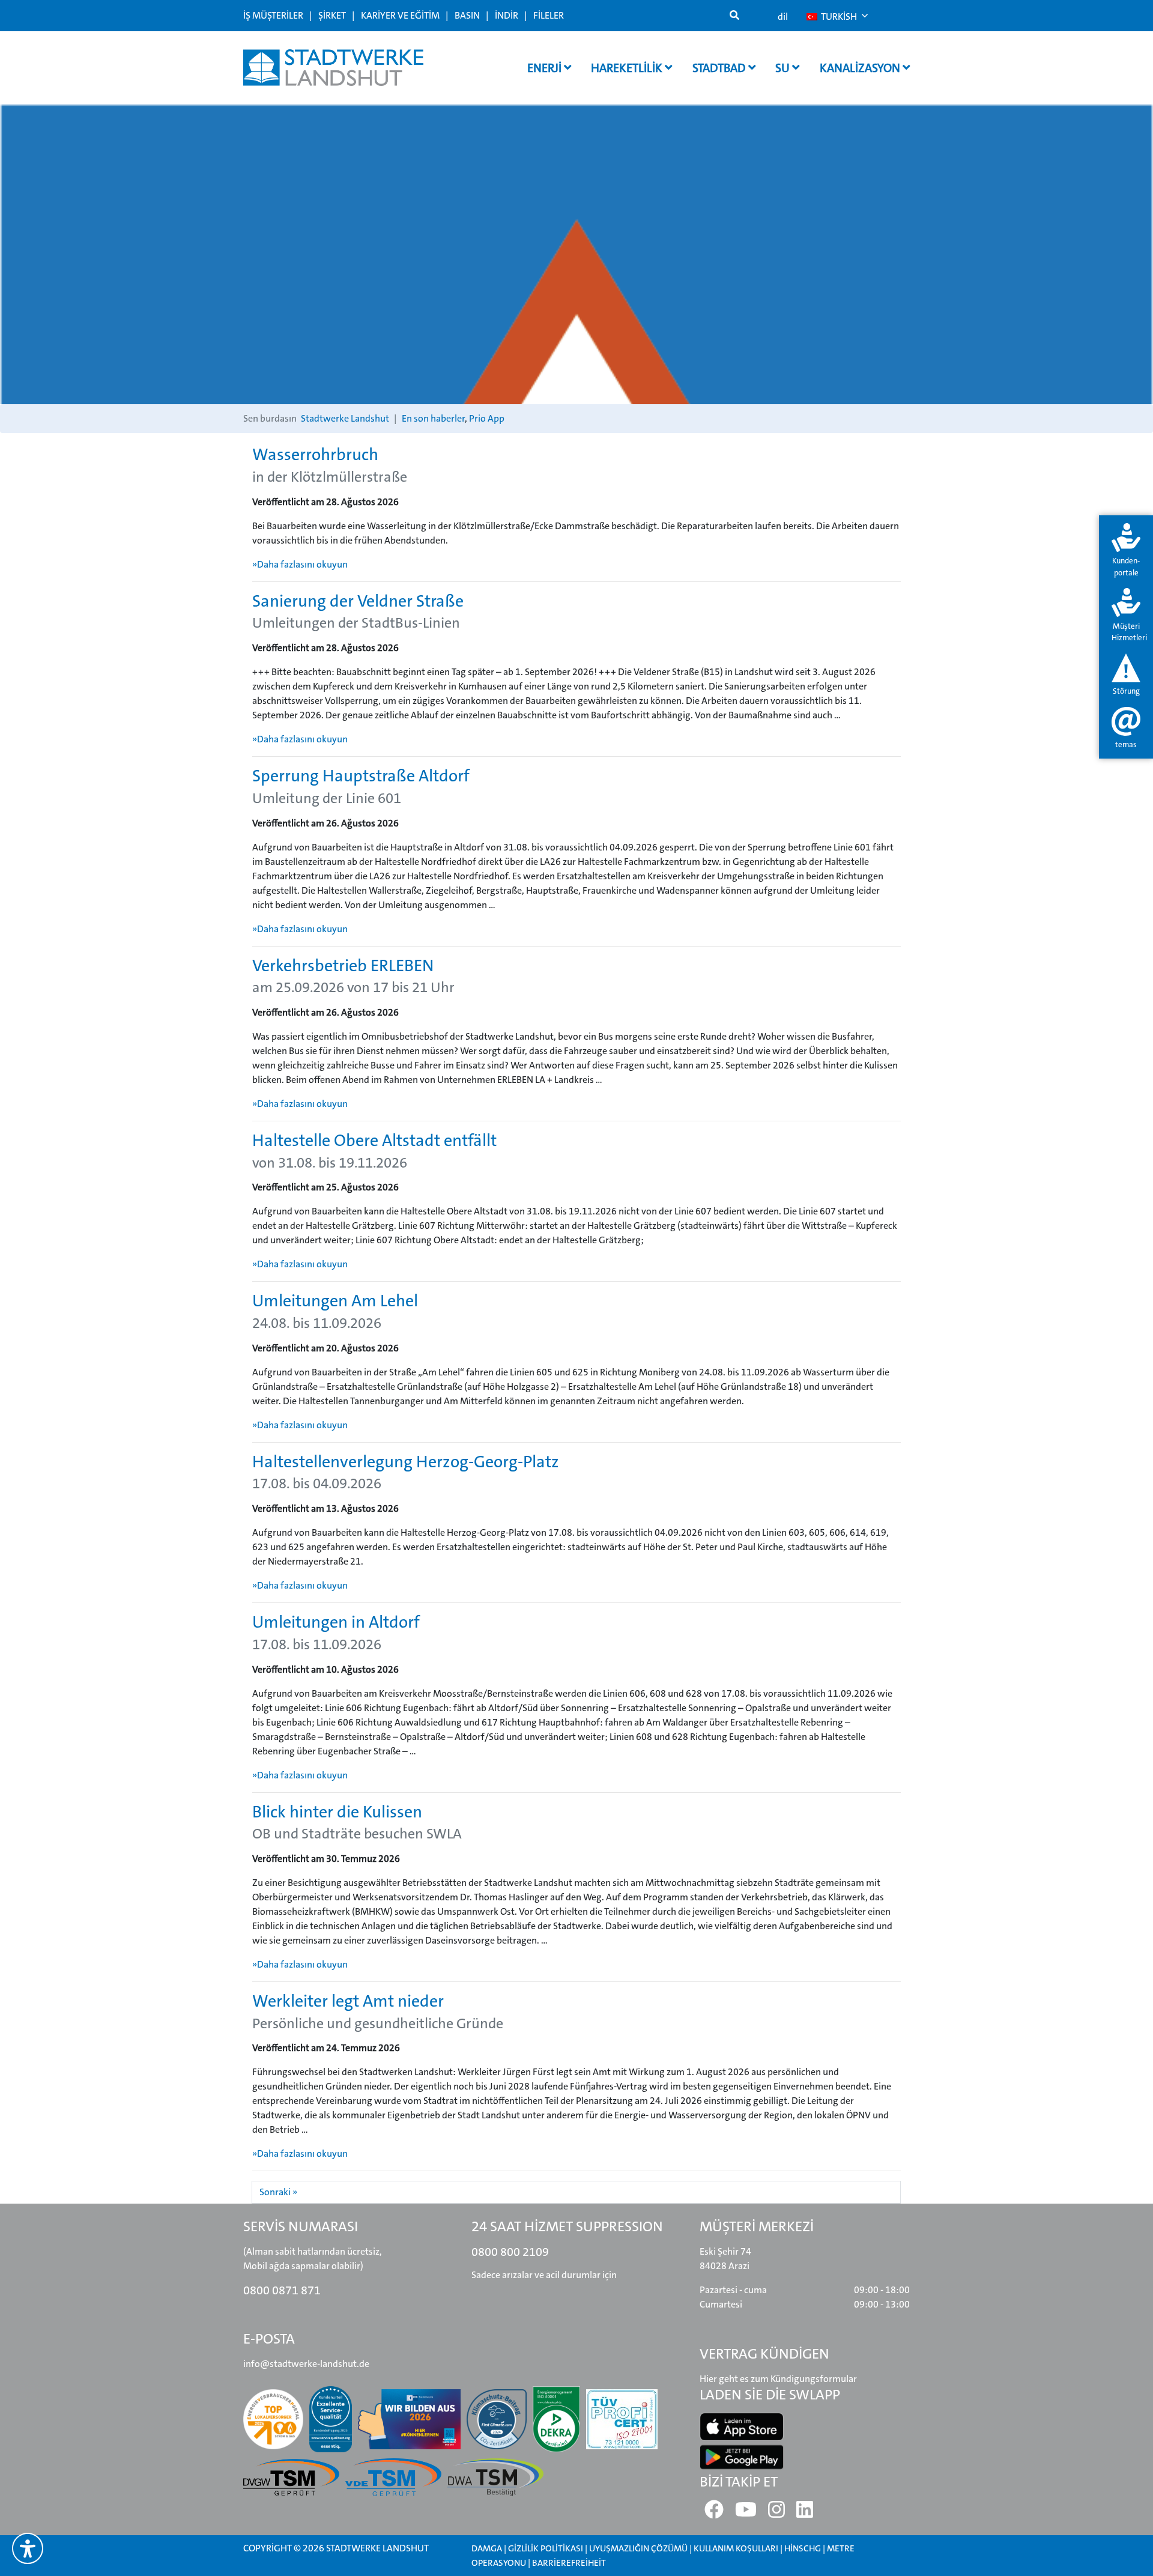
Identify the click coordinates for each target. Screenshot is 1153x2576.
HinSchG (803, 2548)
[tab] (1126, 551)
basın (467, 15)
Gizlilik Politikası (546, 2548)
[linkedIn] (805, 2513)
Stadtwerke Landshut (345, 418)
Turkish (838, 17)
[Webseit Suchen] (734, 16)
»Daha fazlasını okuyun (300, 564)
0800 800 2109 (510, 2252)
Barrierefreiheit (569, 2563)
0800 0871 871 (282, 2290)
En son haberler (433, 418)
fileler (549, 15)
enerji (546, 68)
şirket (332, 15)
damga (487, 2548)
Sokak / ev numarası (412, 441)
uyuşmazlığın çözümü (638, 2548)
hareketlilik (628, 68)
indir (507, 15)
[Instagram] (776, 2513)
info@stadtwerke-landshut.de (306, 2364)
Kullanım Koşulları (737, 2548)
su (784, 68)
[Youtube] (746, 2513)
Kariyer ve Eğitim (400, 15)
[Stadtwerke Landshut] (333, 68)
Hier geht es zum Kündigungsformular (778, 2379)
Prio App (487, 418)
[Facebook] (714, 2513)
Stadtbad (720, 68)
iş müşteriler (273, 15)
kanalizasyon (861, 68)
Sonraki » (278, 2192)
